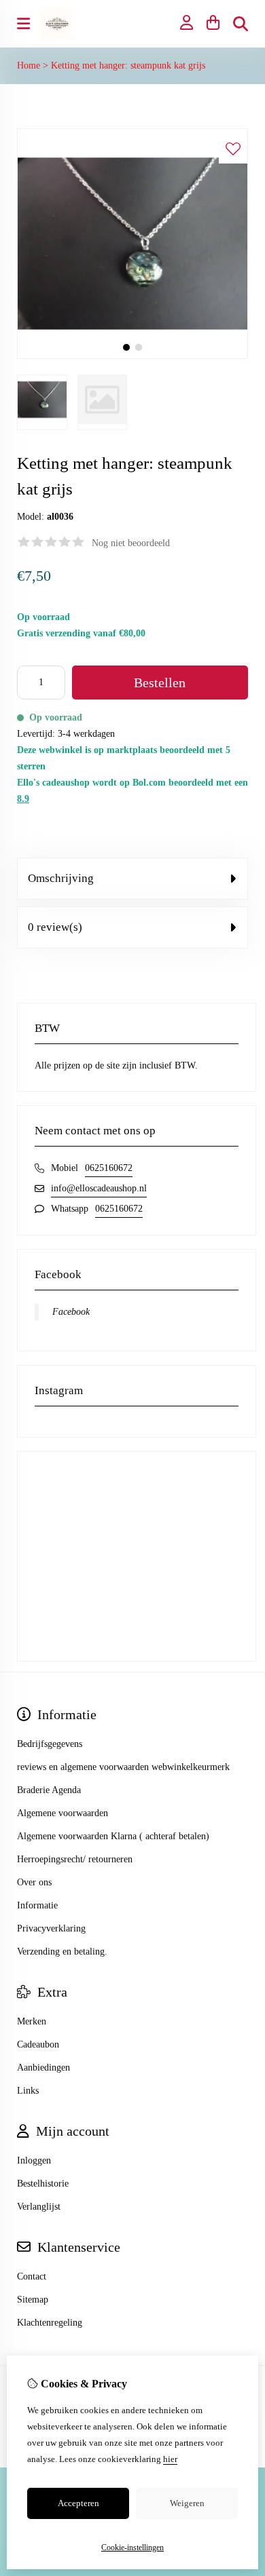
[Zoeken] (241, 24)
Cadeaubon (38, 2044)
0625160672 (109, 1168)
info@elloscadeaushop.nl (99, 1188)
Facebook (71, 1312)
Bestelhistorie (43, 2184)
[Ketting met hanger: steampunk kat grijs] (132, 356)
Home (29, 65)
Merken (32, 2021)
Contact (32, 2276)
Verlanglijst (39, 2207)
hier (170, 2459)
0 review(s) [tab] (55, 927)
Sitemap (33, 2300)
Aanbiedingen (43, 2068)
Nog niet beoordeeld (131, 543)
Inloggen (34, 2160)
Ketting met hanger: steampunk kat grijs (128, 65)
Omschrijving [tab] (61, 878)
